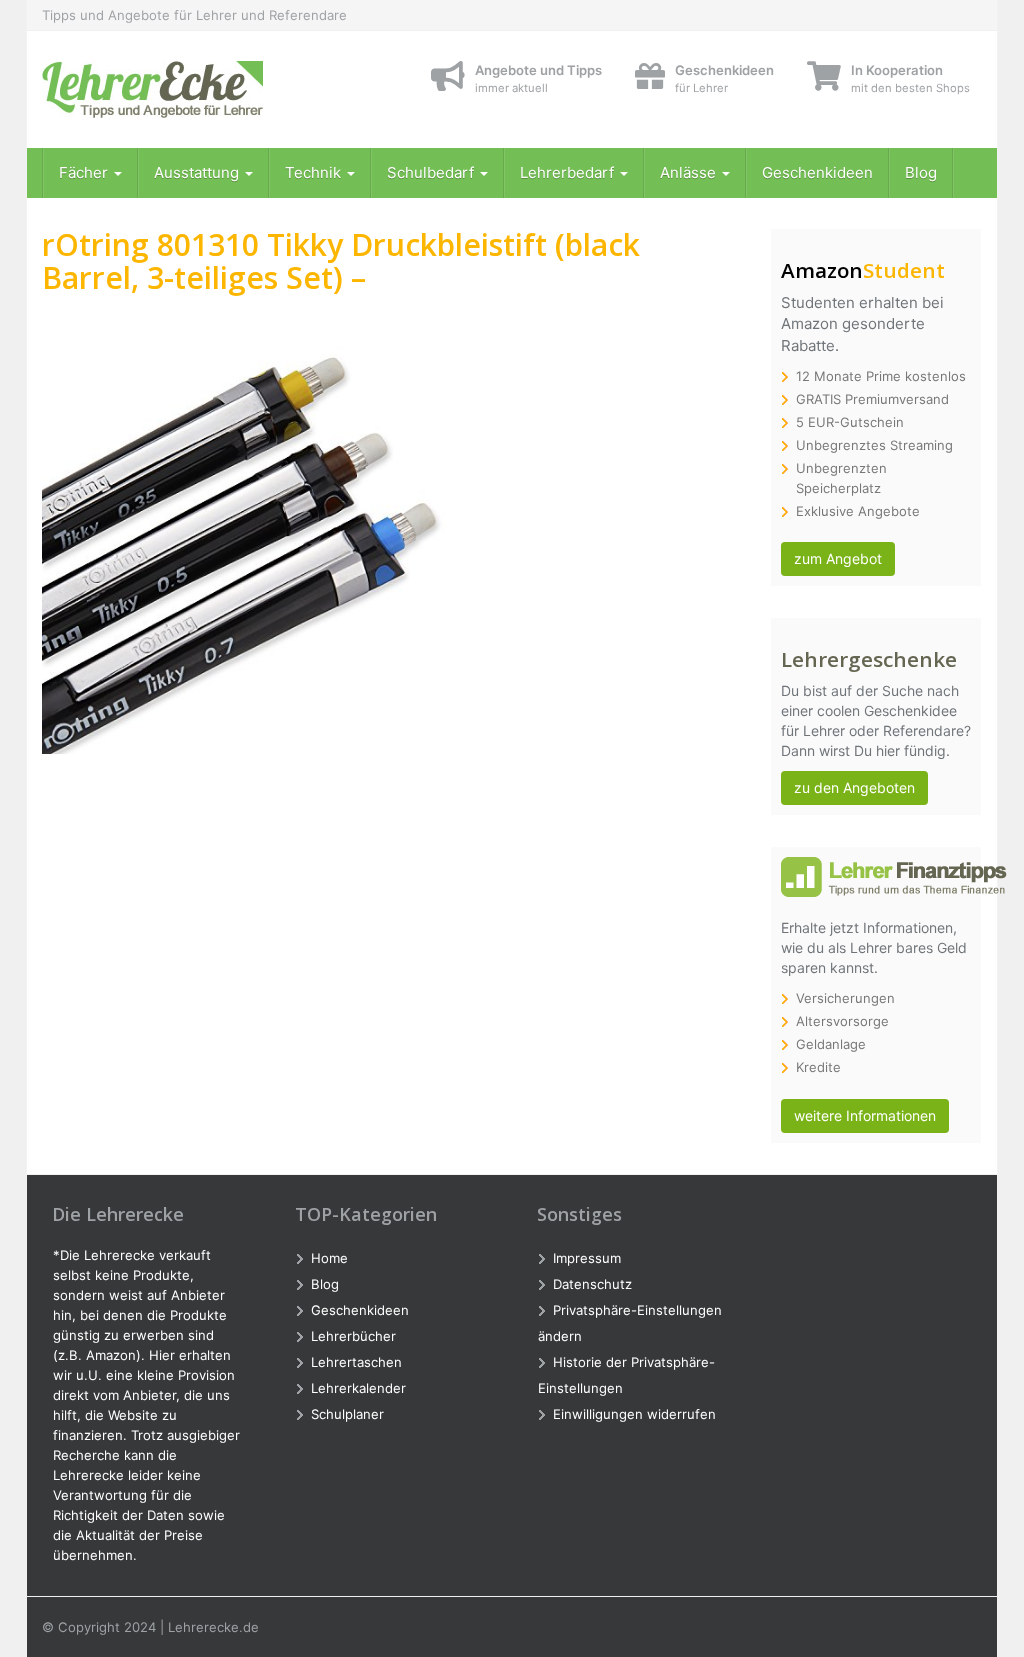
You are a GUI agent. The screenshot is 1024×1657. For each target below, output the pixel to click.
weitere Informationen (865, 1115)
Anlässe (690, 172)
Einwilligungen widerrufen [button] (634, 1414)
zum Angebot (838, 558)
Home (329, 1258)
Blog (921, 172)
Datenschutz (592, 1284)
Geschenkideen (817, 172)
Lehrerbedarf (569, 172)
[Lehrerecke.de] (188, 89)
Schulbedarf (432, 172)
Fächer (85, 172)
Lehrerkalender (358, 1388)
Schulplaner (347, 1414)
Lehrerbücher (353, 1336)
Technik (315, 172)
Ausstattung (198, 172)
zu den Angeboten (854, 787)
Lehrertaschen (356, 1362)
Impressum (587, 1258)
